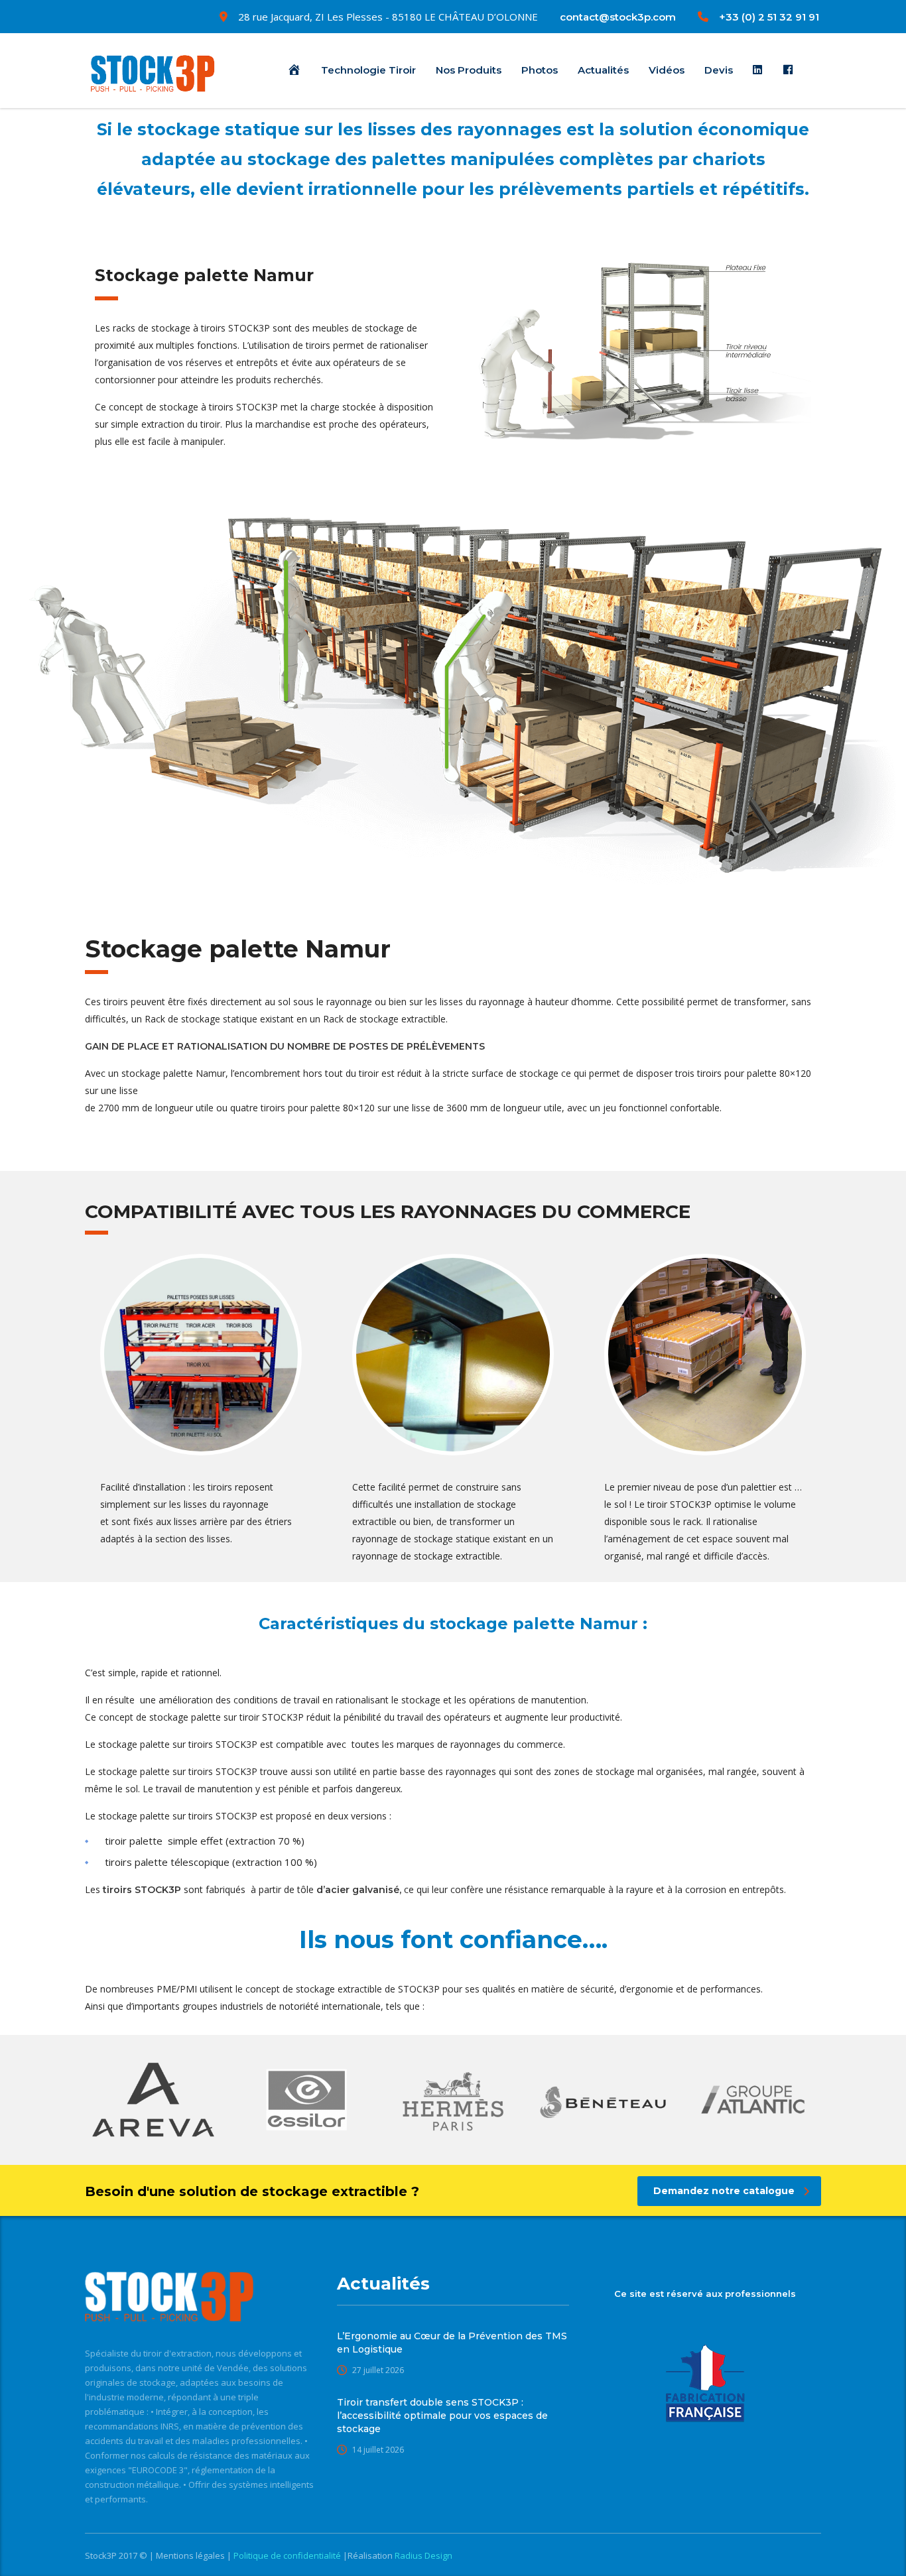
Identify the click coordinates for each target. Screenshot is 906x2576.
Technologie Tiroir (368, 70)
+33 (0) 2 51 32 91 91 (769, 17)
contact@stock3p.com (618, 17)
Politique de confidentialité (288, 2555)
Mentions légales (191, 2555)
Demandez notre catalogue (724, 2191)
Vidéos (667, 70)
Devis (719, 70)
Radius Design (422, 2555)
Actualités (603, 70)
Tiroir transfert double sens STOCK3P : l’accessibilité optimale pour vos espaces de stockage (442, 2416)
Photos (540, 70)
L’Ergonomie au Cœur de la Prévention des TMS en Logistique (452, 2343)
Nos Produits (469, 70)
